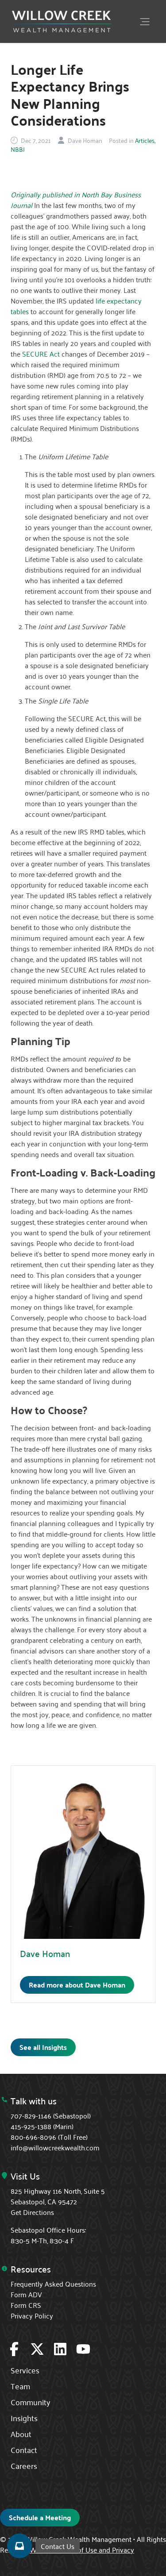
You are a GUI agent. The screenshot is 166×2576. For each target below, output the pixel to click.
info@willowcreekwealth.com (55, 2147)
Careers (24, 2465)
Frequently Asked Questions (53, 2284)
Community (31, 2402)
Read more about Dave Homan (77, 1985)
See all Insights (43, 2047)
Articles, (145, 140)
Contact (24, 2449)
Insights (24, 2418)
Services (25, 2370)
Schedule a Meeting (40, 2517)
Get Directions (32, 2212)
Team (20, 2386)
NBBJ (18, 149)
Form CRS (26, 2305)
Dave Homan (45, 1953)
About (21, 2434)
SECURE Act (41, 354)
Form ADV (26, 2294)
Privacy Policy (32, 2315)
